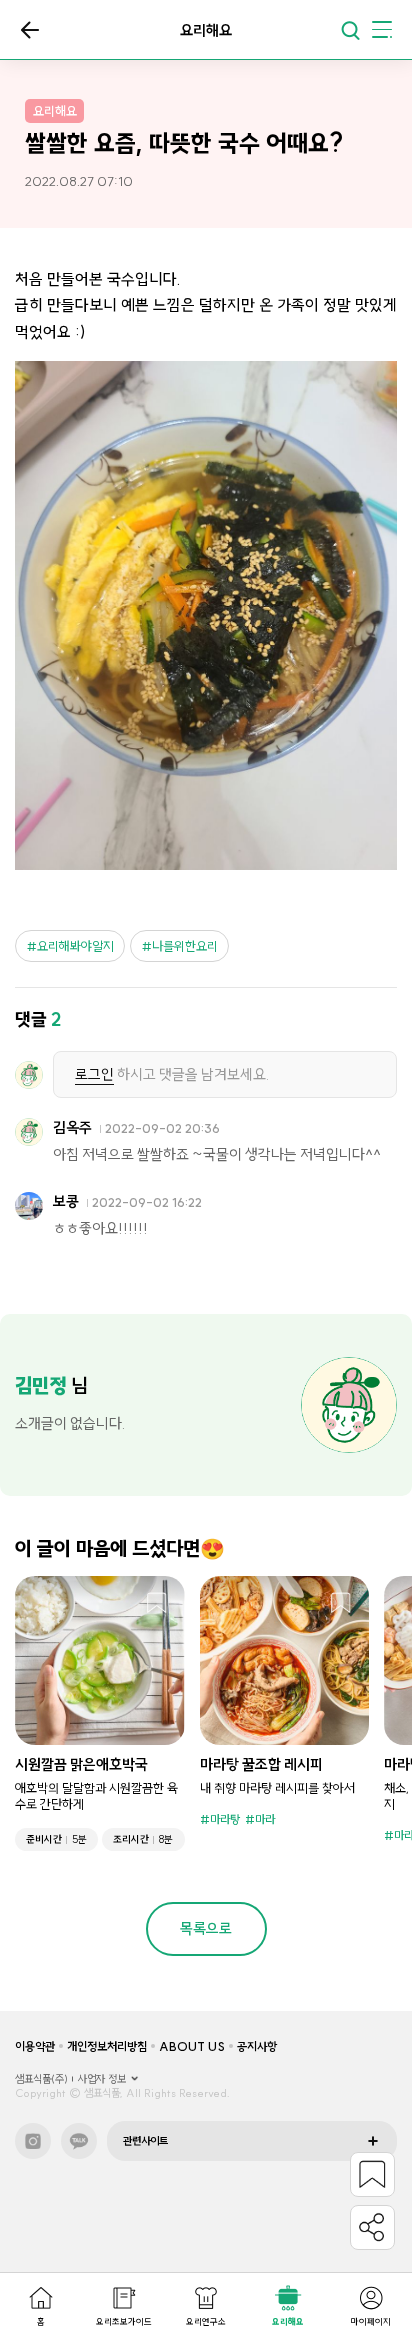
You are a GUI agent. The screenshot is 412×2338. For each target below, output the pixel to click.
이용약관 (35, 2046)
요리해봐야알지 (75, 946)
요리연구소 (206, 2321)
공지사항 (257, 2046)
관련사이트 (145, 2141)
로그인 (94, 1074)
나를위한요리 (185, 946)
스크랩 (157, 1604)
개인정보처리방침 (107, 2046)
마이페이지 (371, 2321)
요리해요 (288, 2321)
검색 (350, 30)
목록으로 (30, 30)
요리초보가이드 (124, 2321)
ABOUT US (192, 2046)
